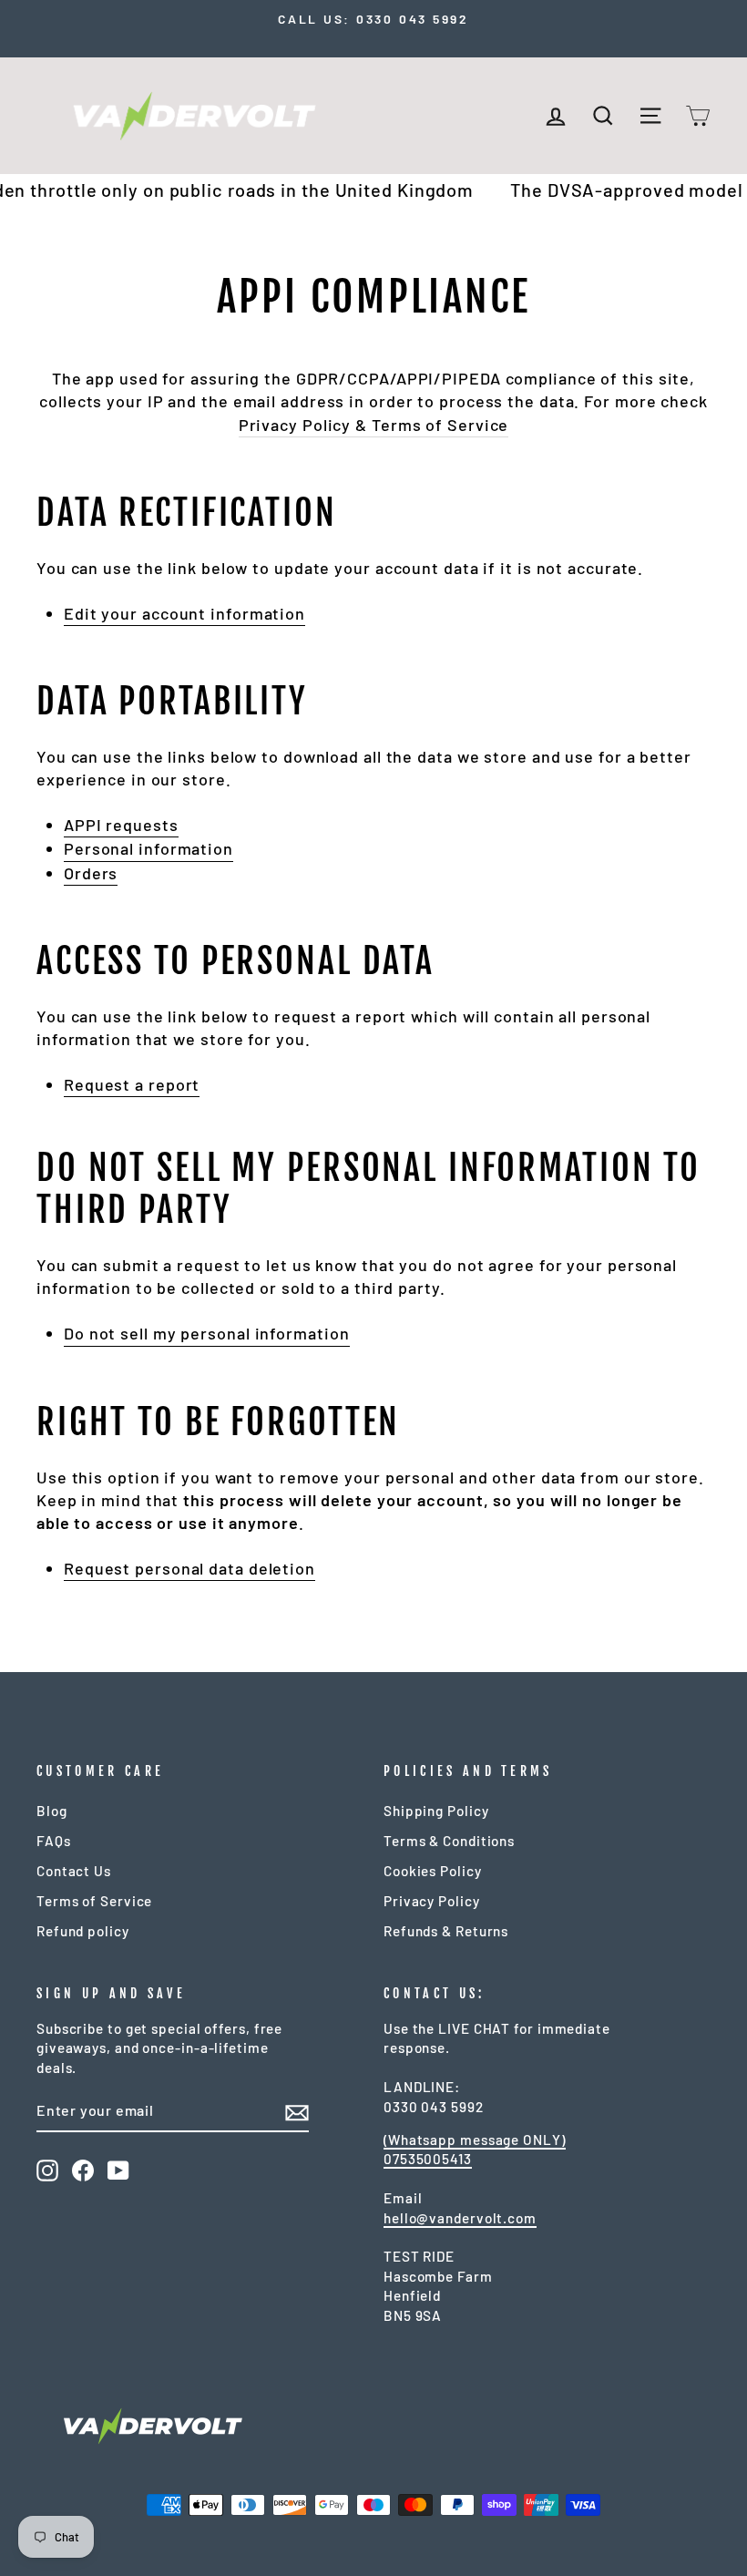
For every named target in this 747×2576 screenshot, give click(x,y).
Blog (52, 1811)
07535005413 (428, 2159)
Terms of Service (94, 1901)
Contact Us (74, 1871)
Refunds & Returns (446, 1931)
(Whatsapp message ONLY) (475, 2140)
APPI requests (121, 825)
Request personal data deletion (189, 1568)
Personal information (148, 848)
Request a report (132, 1084)
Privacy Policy (432, 1901)
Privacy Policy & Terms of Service (374, 425)
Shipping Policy (436, 1811)
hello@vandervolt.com (460, 2218)
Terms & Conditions (449, 1841)
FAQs (54, 1841)
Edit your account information (184, 613)
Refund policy (83, 1931)
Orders (91, 873)
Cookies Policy (433, 1871)
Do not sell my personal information (207, 1333)
